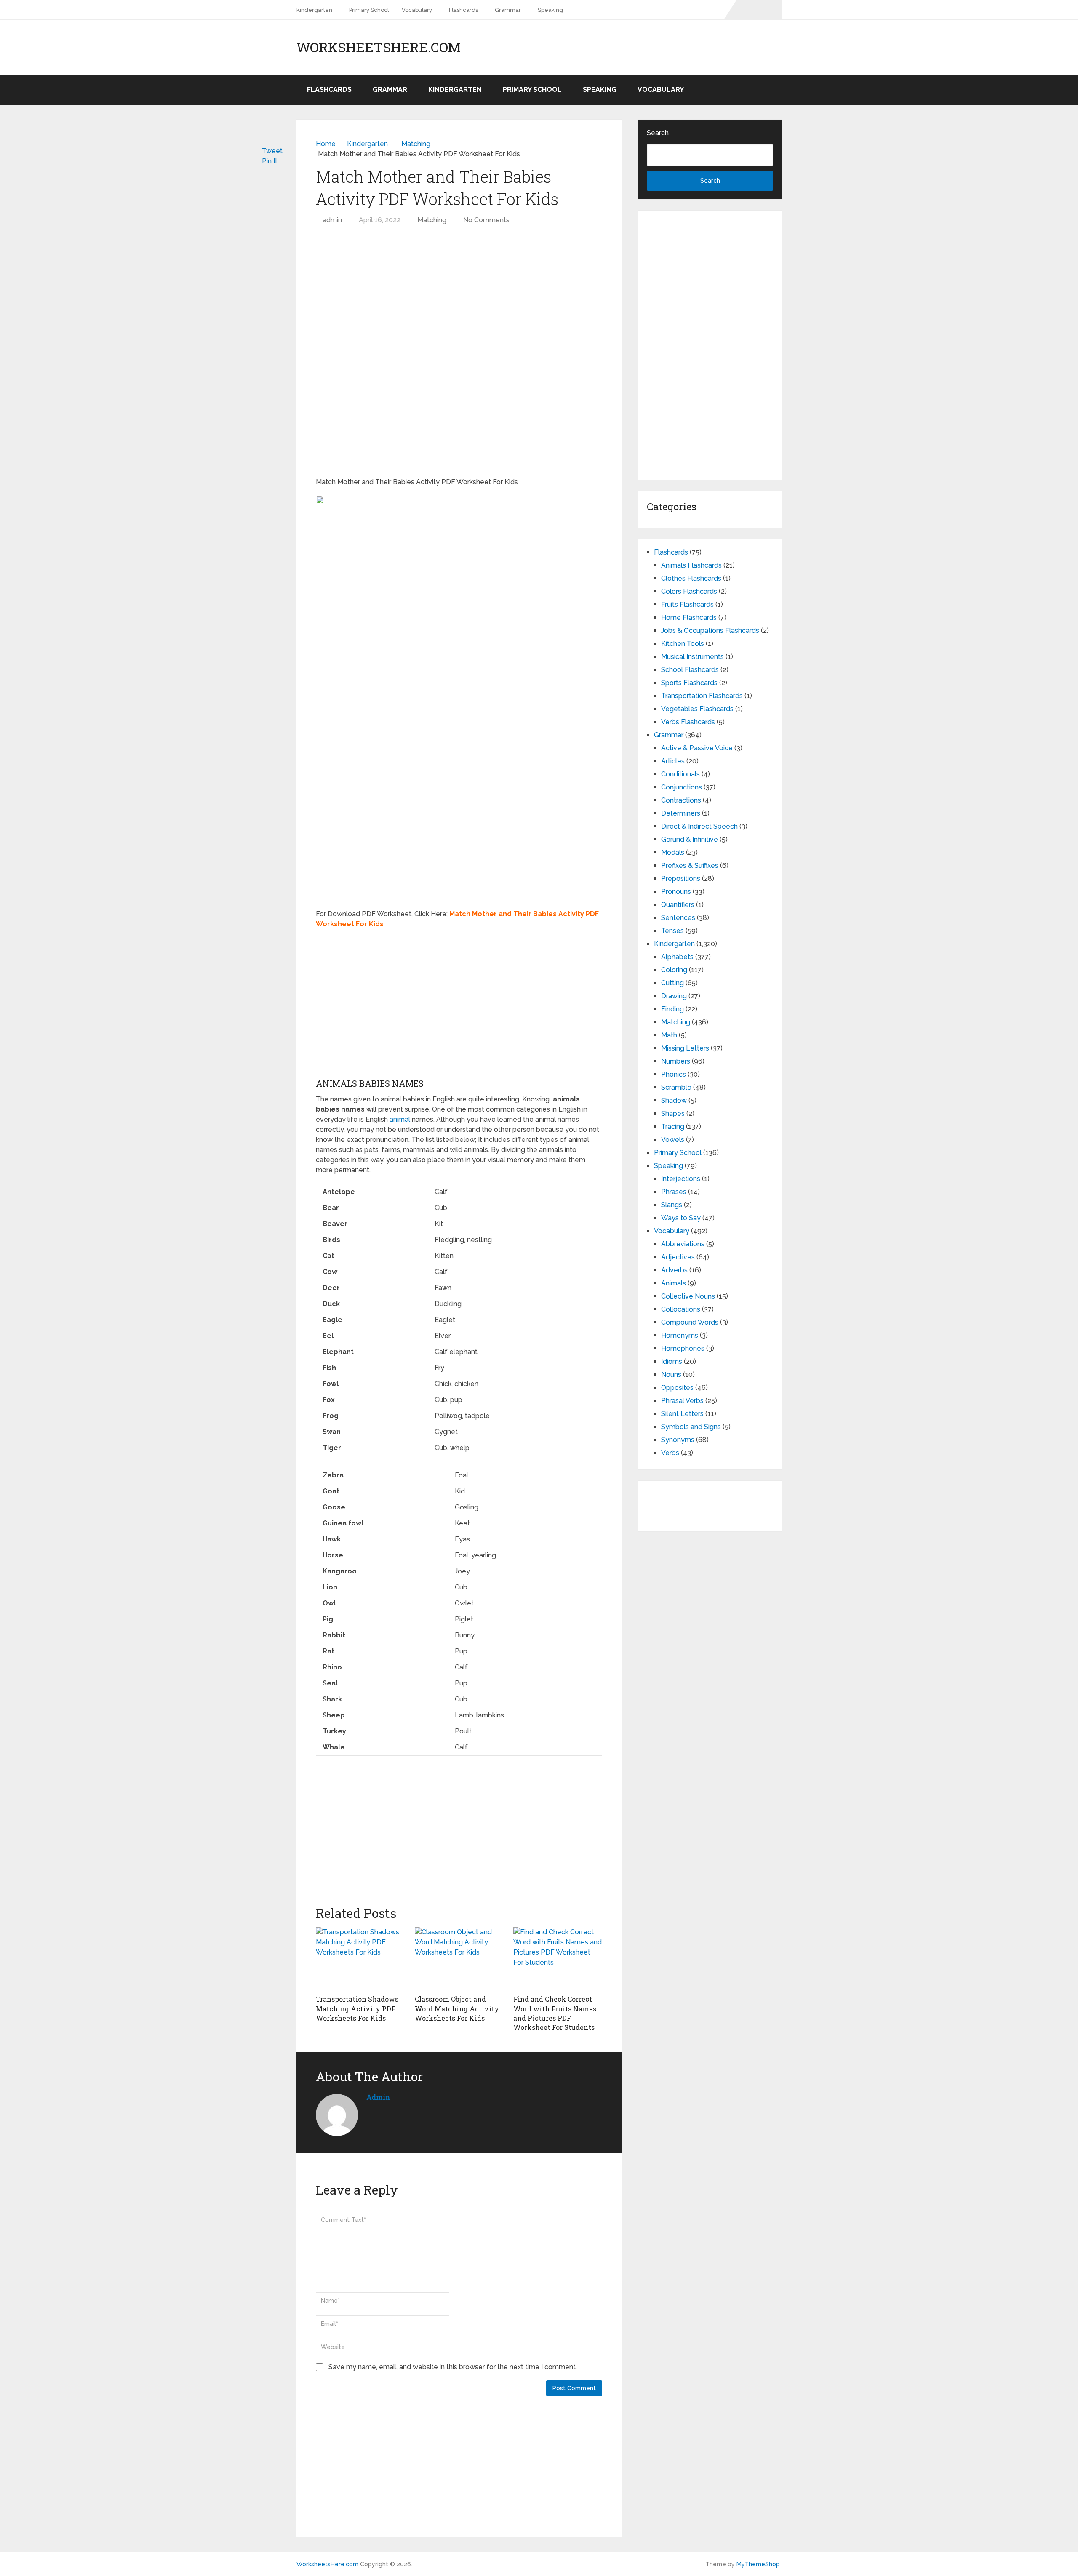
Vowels (673, 1140)
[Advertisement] (459, 293)
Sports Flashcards (689, 683)
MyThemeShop (758, 2564)
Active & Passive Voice (697, 748)
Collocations (681, 1309)
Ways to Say (681, 1218)
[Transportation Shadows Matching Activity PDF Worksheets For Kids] (360, 1959)
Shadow (674, 1100)
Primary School (369, 10)
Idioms (672, 1361)
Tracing (673, 1127)
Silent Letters (682, 1414)
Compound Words (690, 1322)
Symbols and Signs (691, 1427)
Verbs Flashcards (688, 722)
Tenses (672, 931)
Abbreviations (683, 1244)
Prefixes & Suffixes (690, 865)
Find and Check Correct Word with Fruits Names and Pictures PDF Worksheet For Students (555, 2013)
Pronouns (676, 892)
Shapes (673, 1113)
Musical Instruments (692, 657)
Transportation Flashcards (702, 696)
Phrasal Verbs (682, 1401)
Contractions (681, 800)
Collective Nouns (688, 1296)
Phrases (674, 1192)
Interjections (681, 1179)
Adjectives (678, 1257)
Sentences (678, 918)
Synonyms (678, 1440)
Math (669, 1035)
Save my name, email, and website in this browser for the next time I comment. (453, 2367)
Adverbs (674, 1270)
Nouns (671, 1375)
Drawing (674, 996)
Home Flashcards (689, 617)
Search (658, 133)
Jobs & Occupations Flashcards (710, 631)
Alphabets (677, 957)
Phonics (674, 1074)
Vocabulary (417, 10)
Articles (673, 761)
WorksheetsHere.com (379, 47)
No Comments (486, 220)
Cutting (672, 983)
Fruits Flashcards (687, 604)
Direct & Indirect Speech (699, 826)
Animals (674, 1283)
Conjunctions (682, 787)
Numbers (676, 1061)
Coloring (674, 970)
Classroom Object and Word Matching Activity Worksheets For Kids (457, 2008)
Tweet (272, 151)
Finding (672, 1009)
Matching (432, 220)
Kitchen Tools (683, 644)
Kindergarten (314, 10)
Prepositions (681, 879)
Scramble (676, 1087)
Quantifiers (678, 905)
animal (400, 1119)
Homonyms (680, 1335)
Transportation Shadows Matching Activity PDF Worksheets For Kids (357, 2008)
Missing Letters (685, 1048)
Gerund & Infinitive (690, 839)
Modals (673, 852)
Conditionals (680, 774)
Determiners (681, 813)
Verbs (670, 1453)
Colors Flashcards (689, 591)
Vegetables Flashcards (697, 709)
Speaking (550, 10)
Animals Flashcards (691, 565)
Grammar (508, 10)
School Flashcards (690, 670)
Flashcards (463, 10)
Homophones (683, 1348)
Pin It (270, 161)
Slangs (672, 1205)
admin (332, 220)
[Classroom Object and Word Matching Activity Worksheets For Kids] (459, 1959)
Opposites (677, 1388)
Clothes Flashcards (691, 578)
